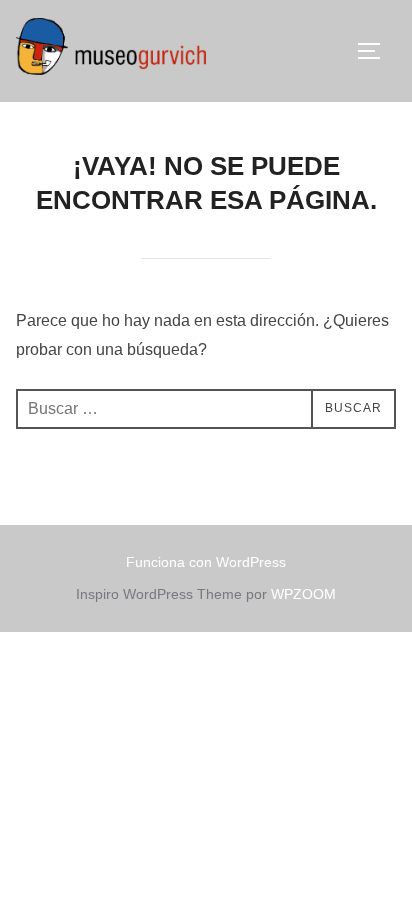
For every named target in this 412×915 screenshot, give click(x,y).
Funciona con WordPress (206, 562)
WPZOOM (303, 594)
